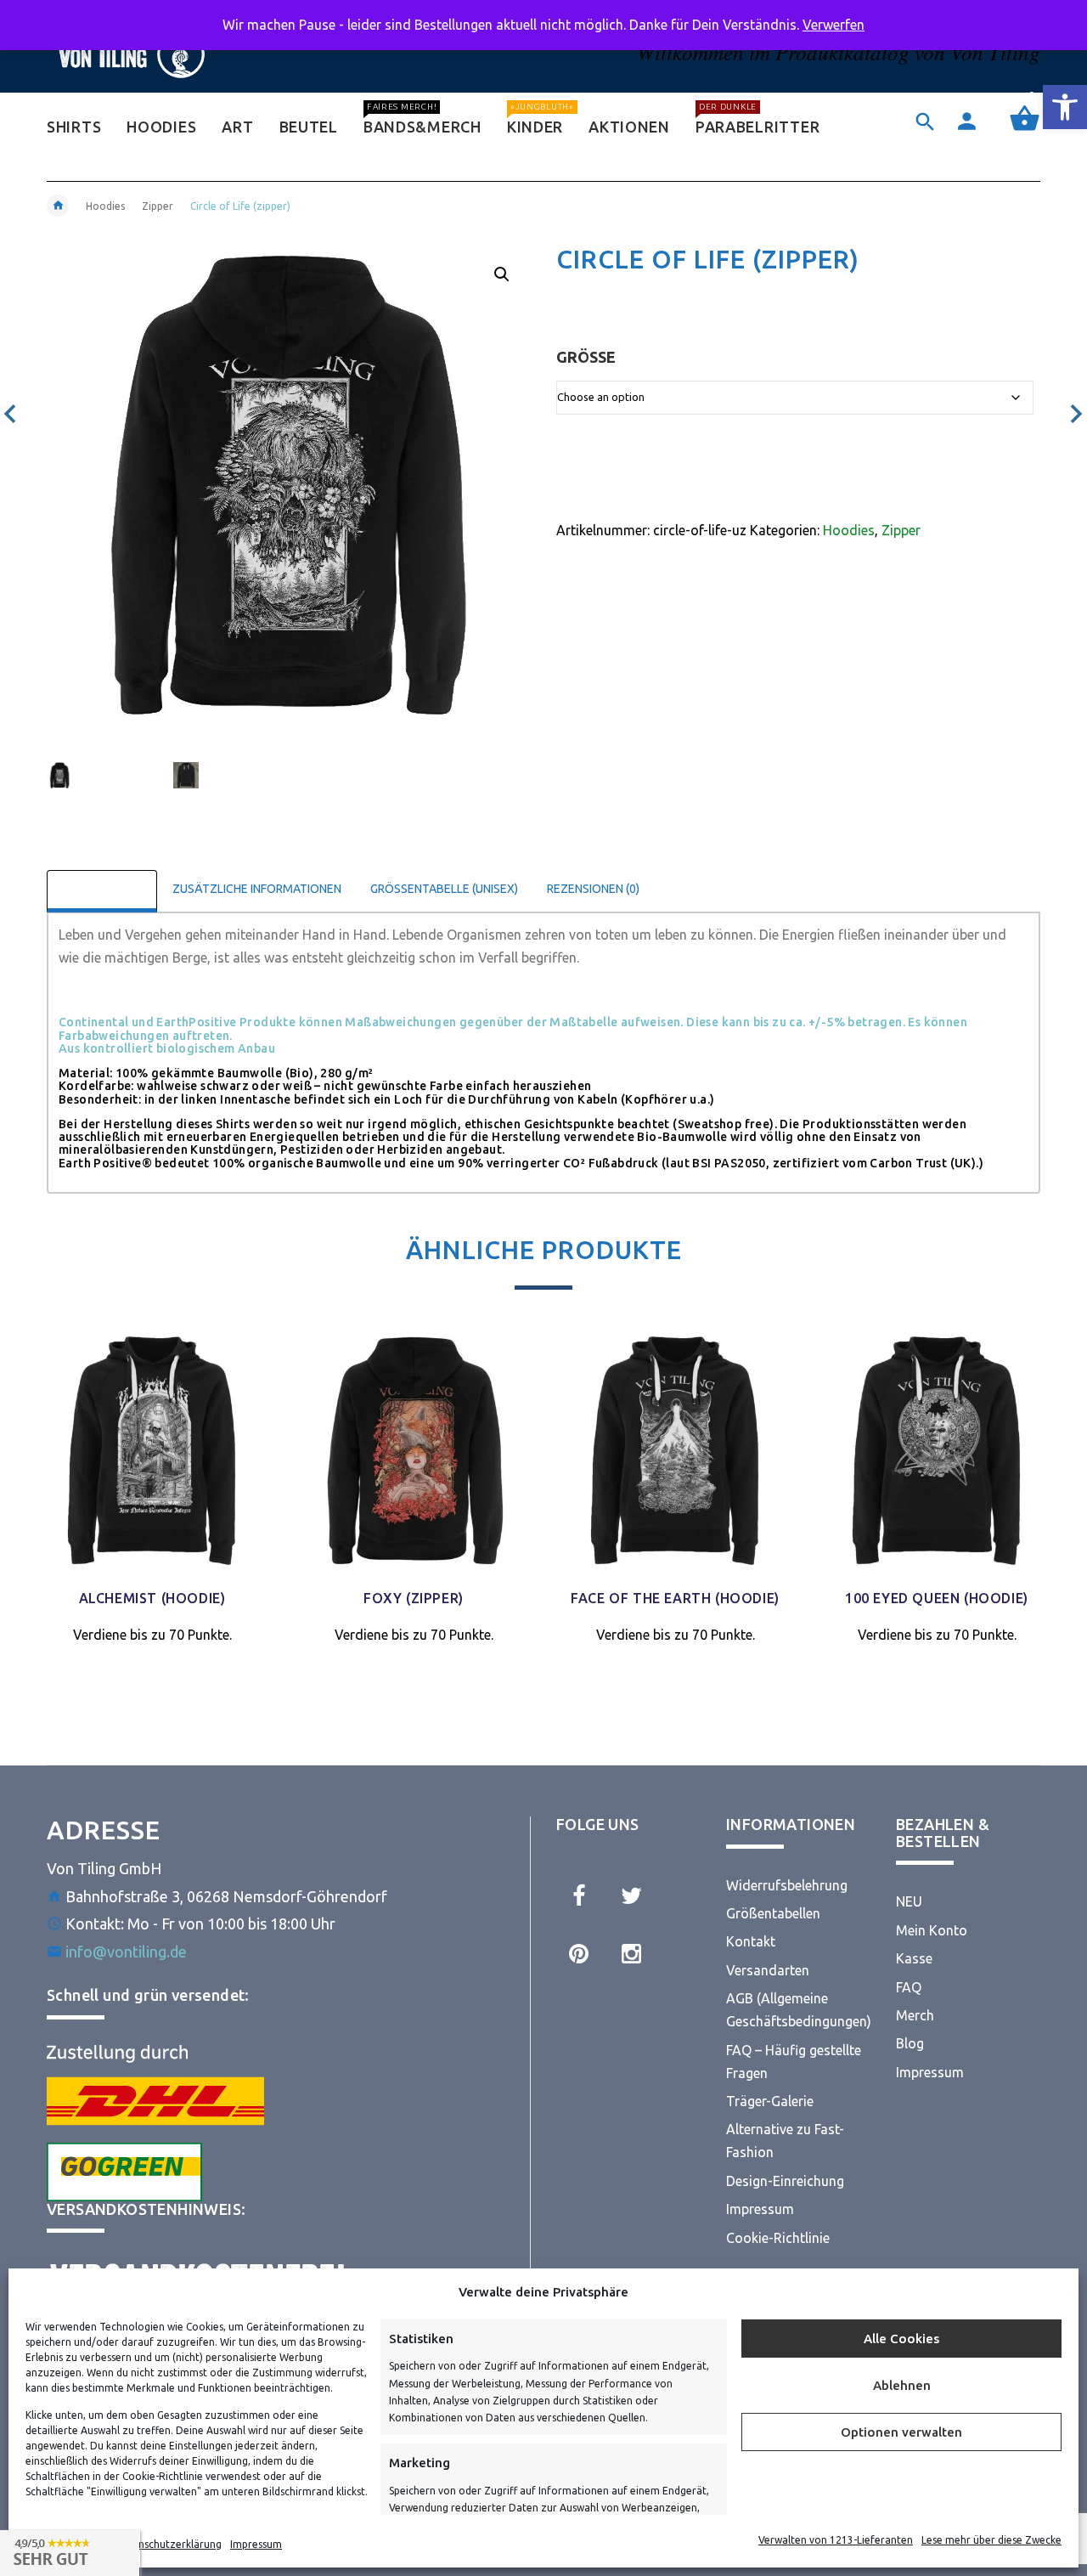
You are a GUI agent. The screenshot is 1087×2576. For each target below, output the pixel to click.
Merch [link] (915, 2015)
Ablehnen (902, 2385)
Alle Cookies (901, 2339)
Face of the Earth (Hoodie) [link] (675, 1598)
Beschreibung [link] (102, 889)
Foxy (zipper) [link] (414, 1598)
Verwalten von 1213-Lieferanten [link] (836, 2540)
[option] (99, 782)
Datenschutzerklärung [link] (168, 2544)
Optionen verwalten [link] (901, 2432)
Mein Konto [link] (932, 1930)
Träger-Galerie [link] (770, 2101)
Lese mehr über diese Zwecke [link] (991, 2540)
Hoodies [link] (105, 206)
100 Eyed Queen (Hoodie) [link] (937, 1598)
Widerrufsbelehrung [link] (787, 1885)
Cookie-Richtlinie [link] (778, 2238)
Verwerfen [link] (834, 25)
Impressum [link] (256, 2544)
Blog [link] (910, 2043)
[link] (1065, 107)
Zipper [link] (158, 206)
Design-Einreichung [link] (785, 2181)
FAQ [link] (909, 1987)
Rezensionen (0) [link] (593, 889)
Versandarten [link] (768, 1970)
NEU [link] (909, 1901)
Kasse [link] (914, 1958)
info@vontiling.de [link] (126, 1952)
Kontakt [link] (751, 1941)
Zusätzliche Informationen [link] (257, 889)
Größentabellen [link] (773, 1913)
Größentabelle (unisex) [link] (444, 889)
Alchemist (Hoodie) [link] (152, 1598)
